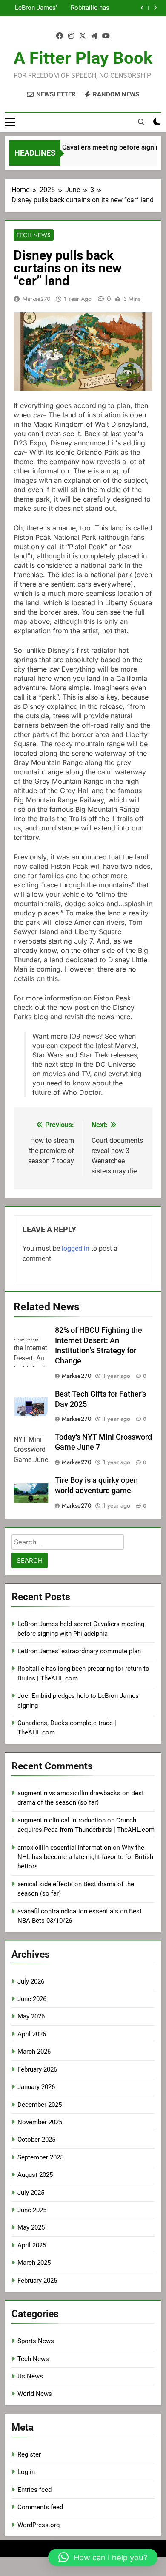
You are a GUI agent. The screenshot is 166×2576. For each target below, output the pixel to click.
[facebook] (60, 36)
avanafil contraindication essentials (68, 1911)
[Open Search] (141, 122)
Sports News (36, 2341)
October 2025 (36, 2140)
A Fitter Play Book (83, 58)
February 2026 (37, 2069)
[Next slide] (155, 8)
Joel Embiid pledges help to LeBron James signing (35, 9)
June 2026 (32, 1999)
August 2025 (35, 2175)
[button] (103, 2557)
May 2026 (31, 2016)
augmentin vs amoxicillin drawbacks (69, 1793)
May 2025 (31, 2227)
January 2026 (36, 2087)
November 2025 (40, 2122)
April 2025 (32, 2245)
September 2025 (40, 2157)
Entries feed (34, 2490)
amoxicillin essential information (64, 1848)
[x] (83, 36)
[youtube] (106, 36)
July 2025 (31, 2193)
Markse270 (36, 299)
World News (35, 2394)
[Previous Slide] (142, 8)
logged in (76, 1248)
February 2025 (37, 2281)
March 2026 (34, 2052)
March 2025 (34, 2263)
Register (29, 2454)
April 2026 (32, 2034)
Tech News (34, 235)
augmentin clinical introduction (62, 1820)
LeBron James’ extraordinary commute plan (79, 1651)
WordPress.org (39, 2525)
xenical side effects (45, 1884)
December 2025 (40, 2105)
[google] (94, 36)
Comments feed (40, 2507)
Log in (26, 2472)
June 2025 (32, 2210)
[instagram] (71, 36)
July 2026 (31, 1981)
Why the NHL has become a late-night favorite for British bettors (85, 1857)
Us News (30, 2376)
